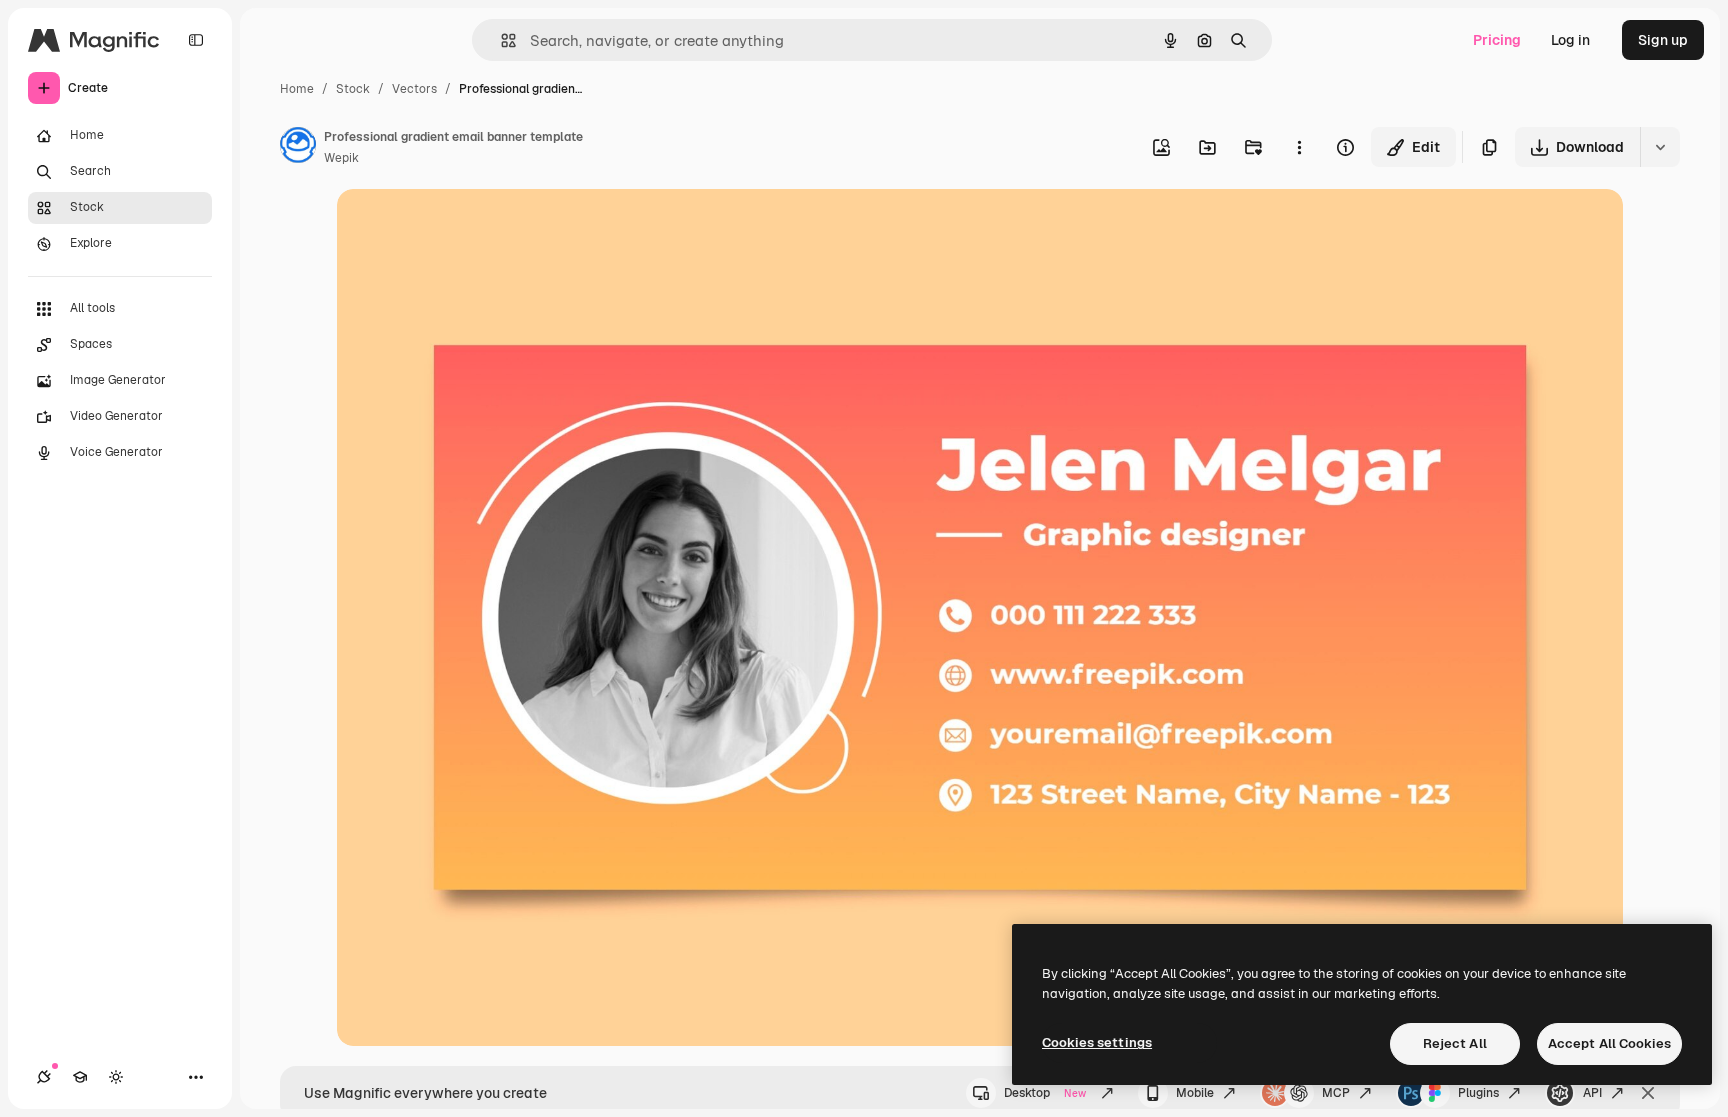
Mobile (1195, 1093)
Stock (353, 89)
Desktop (1045, 1093)
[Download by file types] (1660, 147)
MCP (1336, 1093)
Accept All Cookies (1609, 1043)
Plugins (1478, 1093)
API (1592, 1093)
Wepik (341, 158)
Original (465, 227)
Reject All (1455, 1043)
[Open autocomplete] (500, 40)
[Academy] (80, 1077)
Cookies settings (1097, 1042)
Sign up (1663, 40)
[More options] (1299, 147)
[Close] (1648, 1093)
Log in (1570, 40)
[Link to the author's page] (298, 148)
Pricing (1497, 40)
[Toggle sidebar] (196, 40)
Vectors (414, 89)
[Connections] (44, 1077)
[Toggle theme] (116, 1077)
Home (297, 89)
